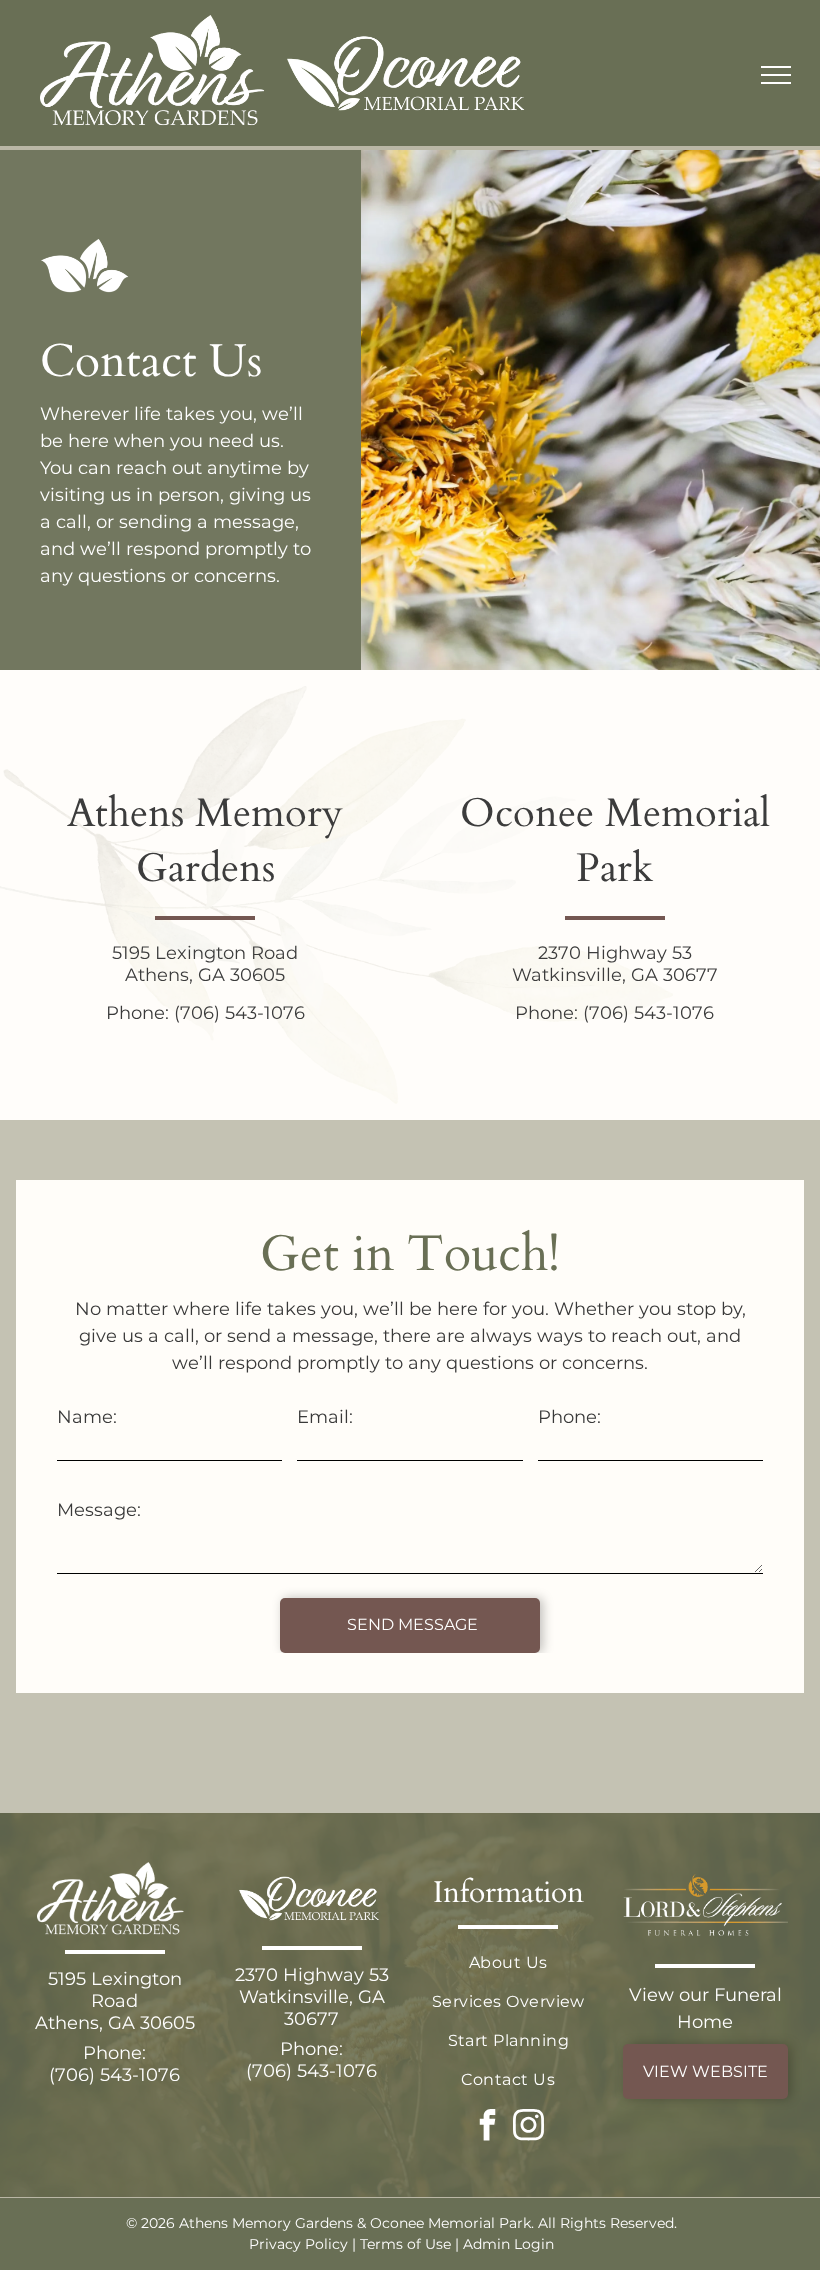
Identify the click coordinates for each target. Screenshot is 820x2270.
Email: (325, 1417)
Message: (99, 1510)
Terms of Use (405, 2244)
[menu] (776, 75)
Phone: (569, 1417)
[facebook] (488, 2127)
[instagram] (529, 2127)
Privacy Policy (298, 2244)
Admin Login (508, 2244)
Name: (87, 1417)
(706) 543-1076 (239, 1013)
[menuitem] (508, 1962)
